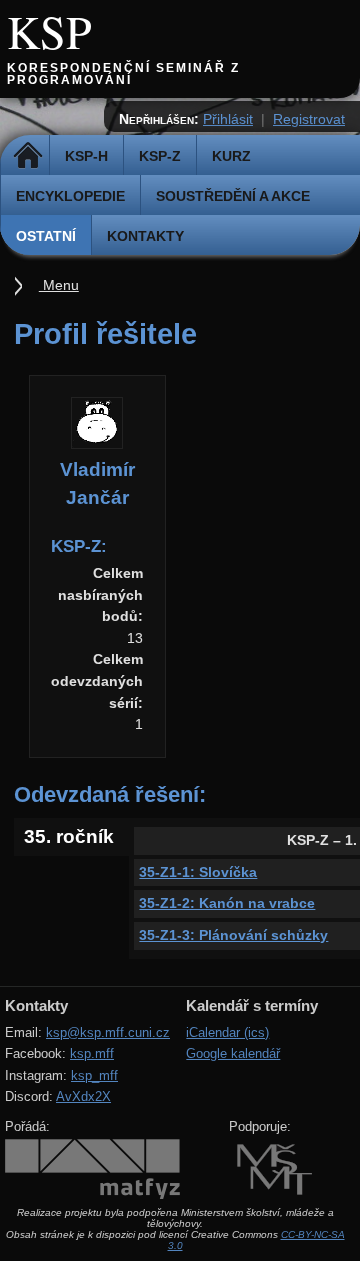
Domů (27, 156)
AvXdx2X (83, 1096)
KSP (49, 31)
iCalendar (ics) (227, 1032)
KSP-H (86, 156)
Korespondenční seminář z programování (123, 74)
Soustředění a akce (233, 196)
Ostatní (46, 236)
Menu (59, 285)
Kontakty (145, 236)
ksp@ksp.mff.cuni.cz (108, 1032)
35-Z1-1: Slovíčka (198, 872)
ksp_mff (94, 1075)
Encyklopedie (70, 196)
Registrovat (309, 119)
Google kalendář (233, 1053)
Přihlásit (228, 119)
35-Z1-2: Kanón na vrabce (227, 903)
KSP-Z (160, 156)
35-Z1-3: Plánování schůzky (233, 935)
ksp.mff (92, 1053)
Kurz (231, 156)
